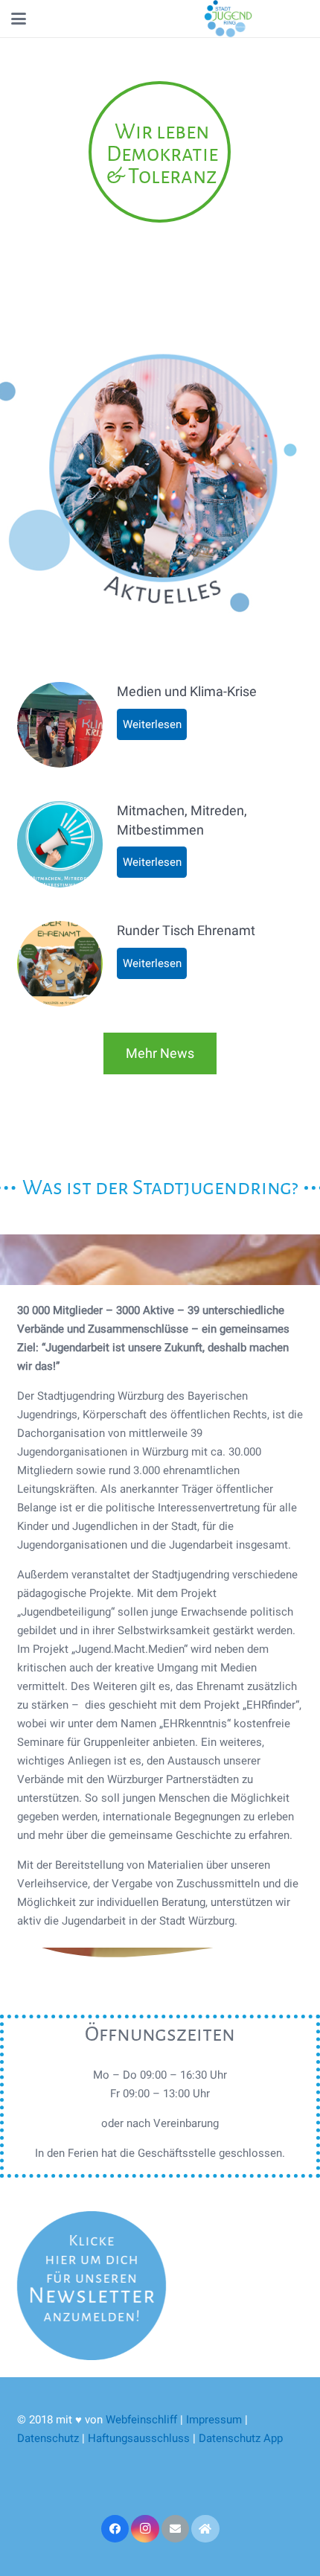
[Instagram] (145, 2529)
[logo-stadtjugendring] (228, 19)
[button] (19, 19)
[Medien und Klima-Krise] (60, 725)
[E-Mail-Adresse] (176, 2529)
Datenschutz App (241, 2438)
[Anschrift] (205, 2529)
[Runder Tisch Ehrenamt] (60, 964)
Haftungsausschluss (140, 2438)
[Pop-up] (92, 2286)
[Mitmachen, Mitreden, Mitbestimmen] (60, 844)
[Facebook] (115, 2529)
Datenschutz (48, 2438)
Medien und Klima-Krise (187, 691)
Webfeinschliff (141, 2420)
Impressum (214, 2420)
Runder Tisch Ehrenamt (186, 930)
